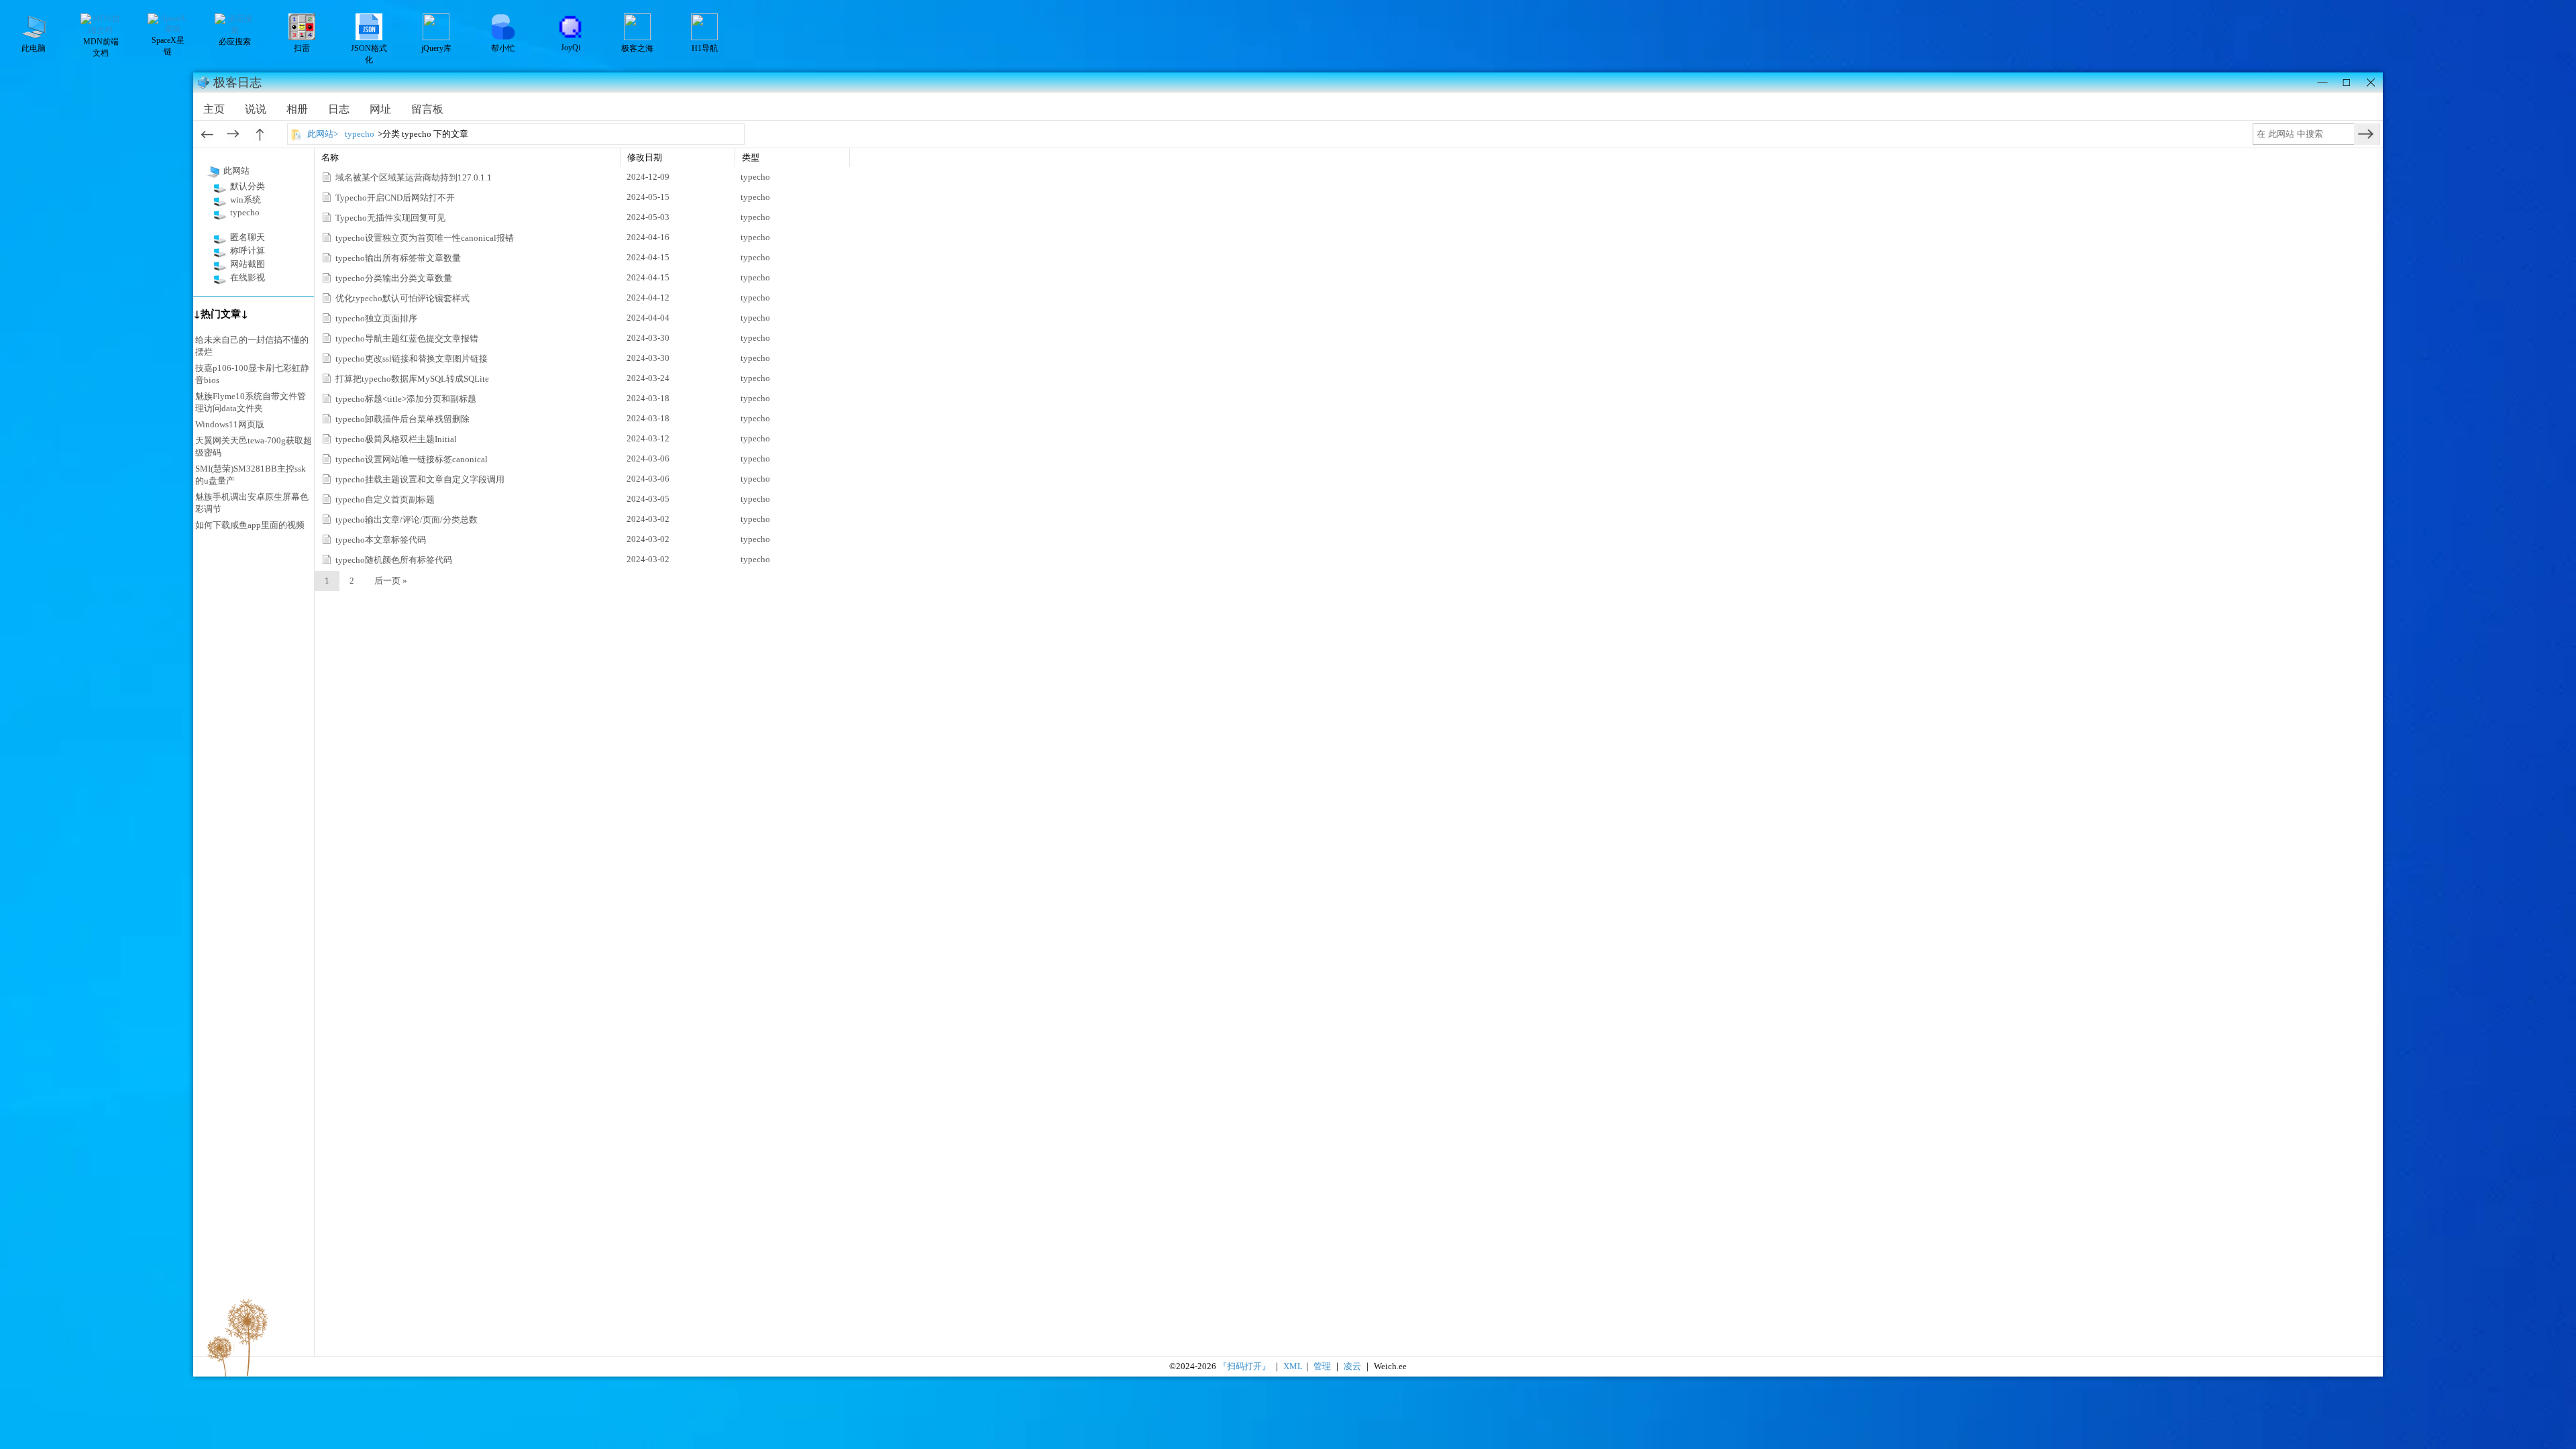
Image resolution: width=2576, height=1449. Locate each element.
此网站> (323, 134)
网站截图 (248, 264)
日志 (339, 109)
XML (1293, 1366)
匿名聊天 (248, 237)
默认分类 (248, 186)
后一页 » (391, 581)
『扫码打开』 (1245, 1366)
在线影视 (248, 277)
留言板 (427, 109)
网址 (380, 109)
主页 (214, 109)
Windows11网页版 (230, 424)
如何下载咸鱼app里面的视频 (250, 525)
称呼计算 (248, 251)
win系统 (246, 200)
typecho (360, 134)
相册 (297, 109)
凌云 (1352, 1366)
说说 (256, 109)
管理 (1322, 1366)
